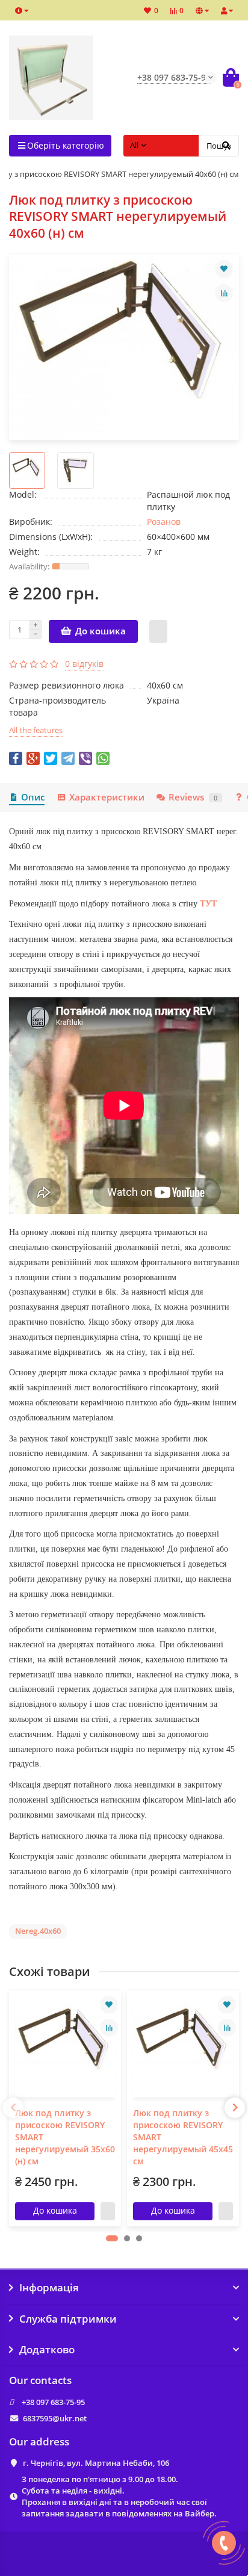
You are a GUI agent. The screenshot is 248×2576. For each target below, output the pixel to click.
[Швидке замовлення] (158, 631)
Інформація (49, 2288)
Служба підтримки (68, 2319)
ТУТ (208, 904)
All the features (36, 730)
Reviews (193, 797)
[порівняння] (224, 293)
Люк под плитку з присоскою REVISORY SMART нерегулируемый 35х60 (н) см (65, 2137)
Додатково (47, 2350)
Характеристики (107, 797)
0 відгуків (84, 664)
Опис (33, 797)
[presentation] (13, 2108)
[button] (112, 2238)
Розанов (164, 522)
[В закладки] (224, 269)
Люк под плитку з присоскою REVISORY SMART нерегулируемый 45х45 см (183, 2137)
